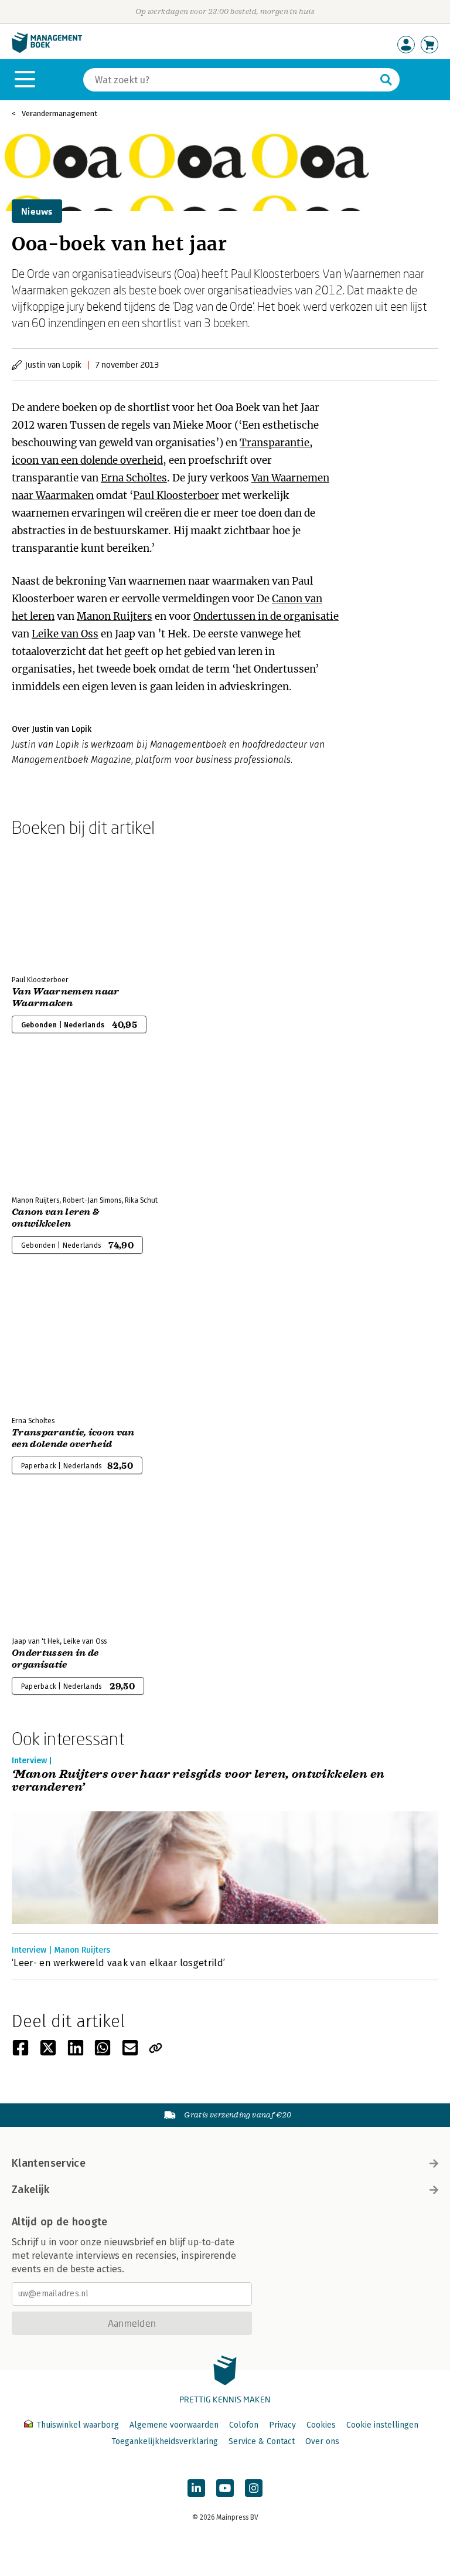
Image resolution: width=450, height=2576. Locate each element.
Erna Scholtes (134, 478)
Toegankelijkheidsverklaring (165, 2441)
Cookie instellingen (382, 2425)
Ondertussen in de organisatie (266, 616)
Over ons (322, 2441)
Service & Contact (262, 2441)
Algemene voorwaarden (174, 2425)
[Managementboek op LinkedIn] (196, 2488)
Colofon (244, 2425)
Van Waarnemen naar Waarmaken (66, 997)
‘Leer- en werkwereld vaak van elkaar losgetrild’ (118, 1963)
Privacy (282, 2425)
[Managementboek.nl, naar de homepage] (47, 50)
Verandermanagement (59, 113)
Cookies (321, 2425)
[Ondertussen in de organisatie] (53, 1565)
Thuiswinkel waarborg (78, 2425)
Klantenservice (49, 2163)
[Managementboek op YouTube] (225, 2488)
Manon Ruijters (115, 616)
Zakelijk (30, 2190)
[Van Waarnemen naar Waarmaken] (53, 904)
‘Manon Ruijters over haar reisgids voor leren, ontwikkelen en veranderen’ (198, 1781)
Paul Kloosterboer (176, 495)
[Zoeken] (386, 80)
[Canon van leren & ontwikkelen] (53, 1124)
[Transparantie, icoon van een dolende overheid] (53, 1345)
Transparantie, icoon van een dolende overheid (73, 1438)
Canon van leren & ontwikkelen (55, 1218)
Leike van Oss (65, 634)
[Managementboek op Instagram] (254, 2488)
